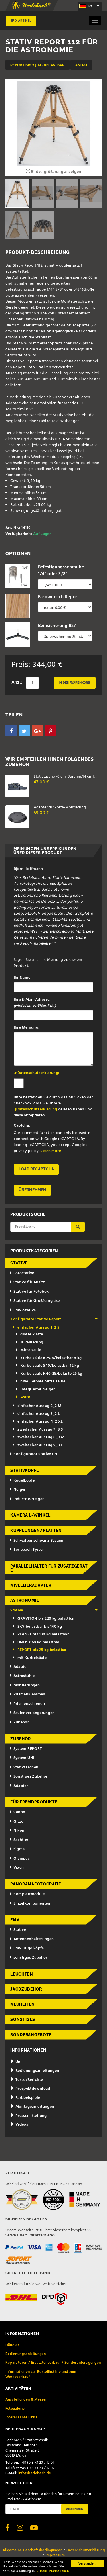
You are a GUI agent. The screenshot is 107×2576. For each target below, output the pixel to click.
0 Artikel (23, 21)
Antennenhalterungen (34, 1939)
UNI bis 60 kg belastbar (39, 1642)
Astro (81, 65)
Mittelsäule (31, 1350)
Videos (21, 2125)
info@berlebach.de (35, 2473)
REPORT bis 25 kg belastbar (38, 65)
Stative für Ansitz (29, 1282)
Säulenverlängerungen (34, 1713)
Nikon (19, 1831)
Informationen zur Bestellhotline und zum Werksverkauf (41, 2374)
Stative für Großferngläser (37, 1301)
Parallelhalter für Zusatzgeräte (49, 1568)
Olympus (22, 1859)
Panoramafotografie (36, 1884)
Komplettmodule (29, 1894)
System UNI (24, 1758)
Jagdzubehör (26, 1989)
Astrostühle (24, 1676)
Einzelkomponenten (32, 1904)
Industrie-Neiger (29, 1499)
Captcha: (22, 1126)
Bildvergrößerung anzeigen (55, 172)
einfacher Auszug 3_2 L (39, 1414)
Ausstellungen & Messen (27, 2400)
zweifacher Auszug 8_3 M (41, 1437)
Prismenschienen (29, 1704)
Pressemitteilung (31, 2116)
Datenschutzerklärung (37, 1109)
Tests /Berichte (29, 2080)
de (90, 6)
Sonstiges (23, 2019)
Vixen (19, 1868)
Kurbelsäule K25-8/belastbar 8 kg (51, 1358)
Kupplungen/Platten (36, 1531)
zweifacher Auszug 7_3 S (40, 1430)
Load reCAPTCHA (36, 1169)
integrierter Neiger (38, 1389)
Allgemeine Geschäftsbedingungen (33, 2550)
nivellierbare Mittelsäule (43, 1381)
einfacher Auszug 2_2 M (40, 1406)
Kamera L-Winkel (30, 1515)
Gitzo (19, 1822)
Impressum (55, 2555)
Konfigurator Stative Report (36, 1319)
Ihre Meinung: (27, 1028)
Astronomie (25, 1600)
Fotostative (24, 1273)
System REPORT (28, 1749)
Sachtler (21, 1840)
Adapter (21, 1667)
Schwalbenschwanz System (39, 1541)
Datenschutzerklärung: (38, 1073)
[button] (11, 731)
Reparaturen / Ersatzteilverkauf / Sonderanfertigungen (53, 2363)
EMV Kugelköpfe (29, 1948)
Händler (12, 2345)
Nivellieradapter (31, 1585)
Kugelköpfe (24, 1481)
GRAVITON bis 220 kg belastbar (46, 1619)
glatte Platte (32, 1334)
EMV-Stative (25, 1310)
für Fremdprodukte (34, 1802)
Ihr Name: (23, 978)
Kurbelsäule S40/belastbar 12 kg (50, 1366)
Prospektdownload (32, 2089)
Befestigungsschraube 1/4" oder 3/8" (61, 571)
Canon (19, 1812)
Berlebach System (30, 1550)
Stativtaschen (26, 1767)
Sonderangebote (31, 2035)
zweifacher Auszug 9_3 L (40, 1445)
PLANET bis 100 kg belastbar (43, 1634)
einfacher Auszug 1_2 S (39, 1328)
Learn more (51, 1151)
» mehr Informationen (53, 2571)
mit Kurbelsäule (32, 1658)
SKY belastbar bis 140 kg (40, 1627)
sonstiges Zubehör (30, 1958)
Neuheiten (22, 2004)
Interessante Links (21, 2417)
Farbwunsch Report (59, 597)
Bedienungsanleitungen (37, 2071)
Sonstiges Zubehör (31, 1777)
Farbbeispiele (27, 2098)
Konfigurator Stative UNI (36, 1454)
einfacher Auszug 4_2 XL (40, 1422)
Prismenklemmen (29, 1694)
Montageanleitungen (34, 2107)
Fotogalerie (15, 2409)
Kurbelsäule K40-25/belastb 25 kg (51, 1374)
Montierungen (27, 1685)
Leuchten (22, 1974)
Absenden (75, 2509)
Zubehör (21, 1722)
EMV (15, 1920)
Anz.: (17, 683)
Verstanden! (87, 2563)
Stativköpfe (25, 1470)
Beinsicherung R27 (57, 626)
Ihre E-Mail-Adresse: (35, 1003)
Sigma (19, 1849)
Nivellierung (32, 1342)
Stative (19, 1263)
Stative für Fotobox (31, 1292)
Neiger (20, 1490)
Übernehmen (32, 1190)
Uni (18, 2062)
